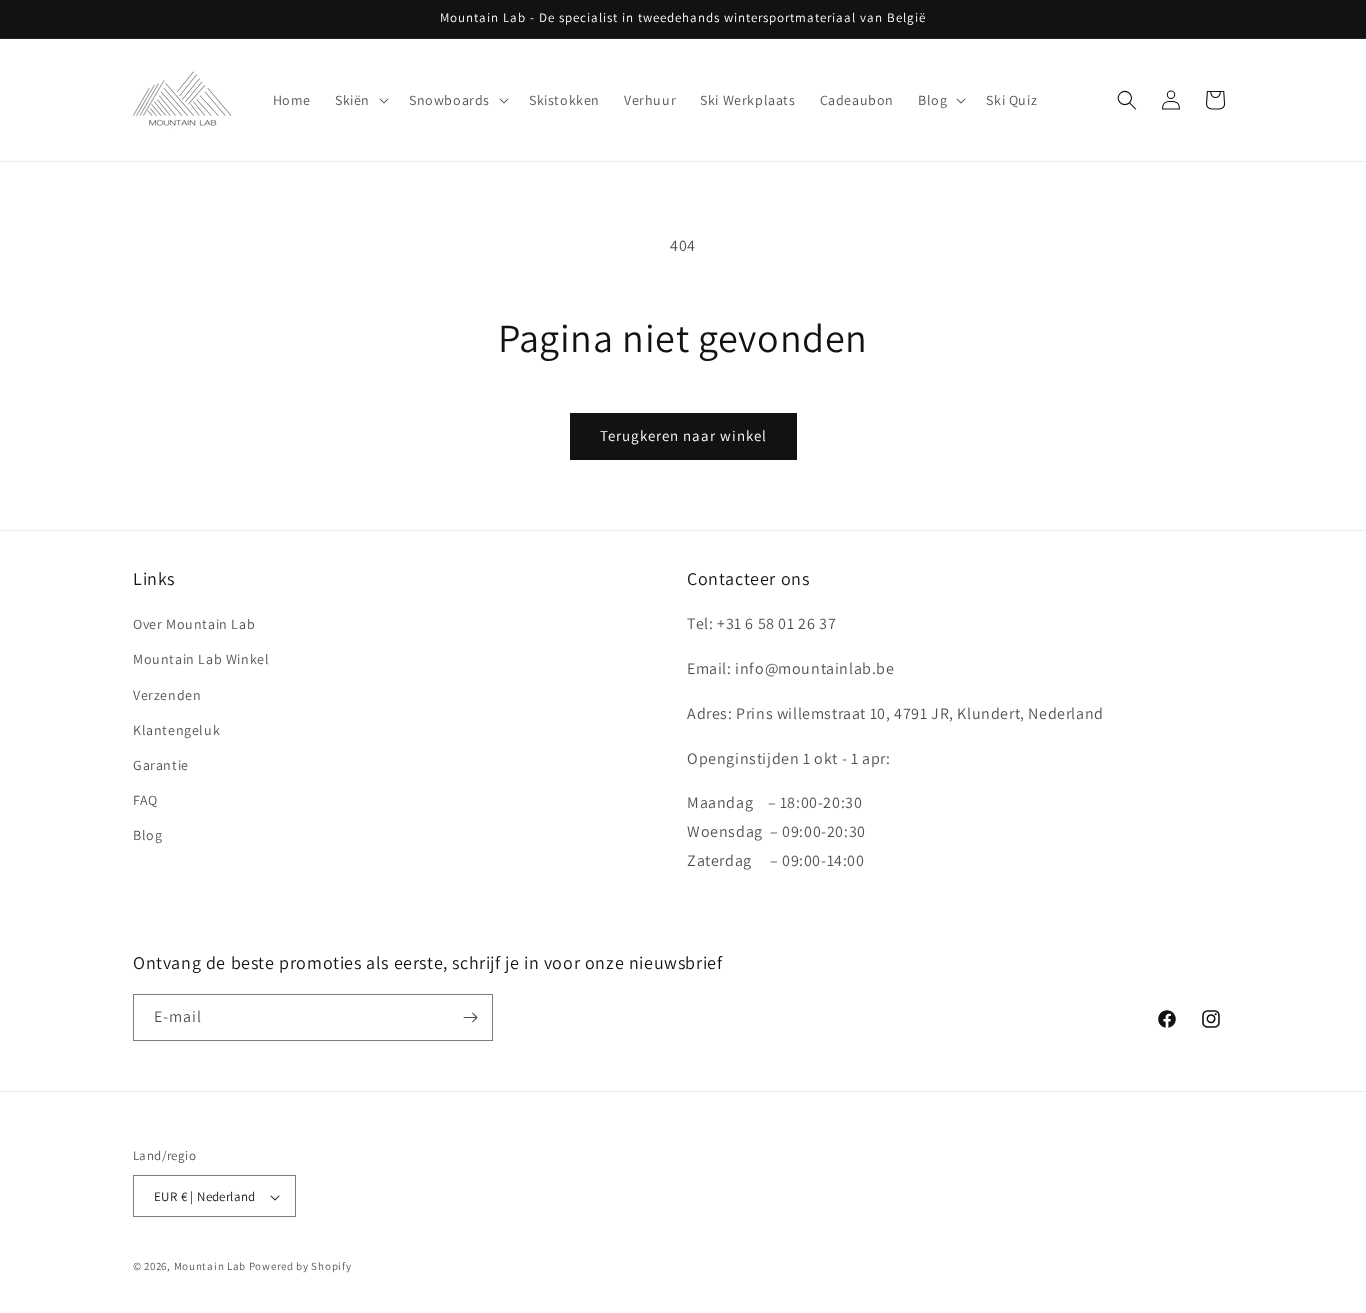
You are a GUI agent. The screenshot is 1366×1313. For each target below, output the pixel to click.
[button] (360, 100)
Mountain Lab (210, 1267)
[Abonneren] (470, 1017)
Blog (147, 835)
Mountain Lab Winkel (201, 660)
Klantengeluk (176, 730)
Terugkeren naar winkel (683, 435)
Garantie (161, 765)
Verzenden (167, 695)
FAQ (145, 800)
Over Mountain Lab (194, 624)
